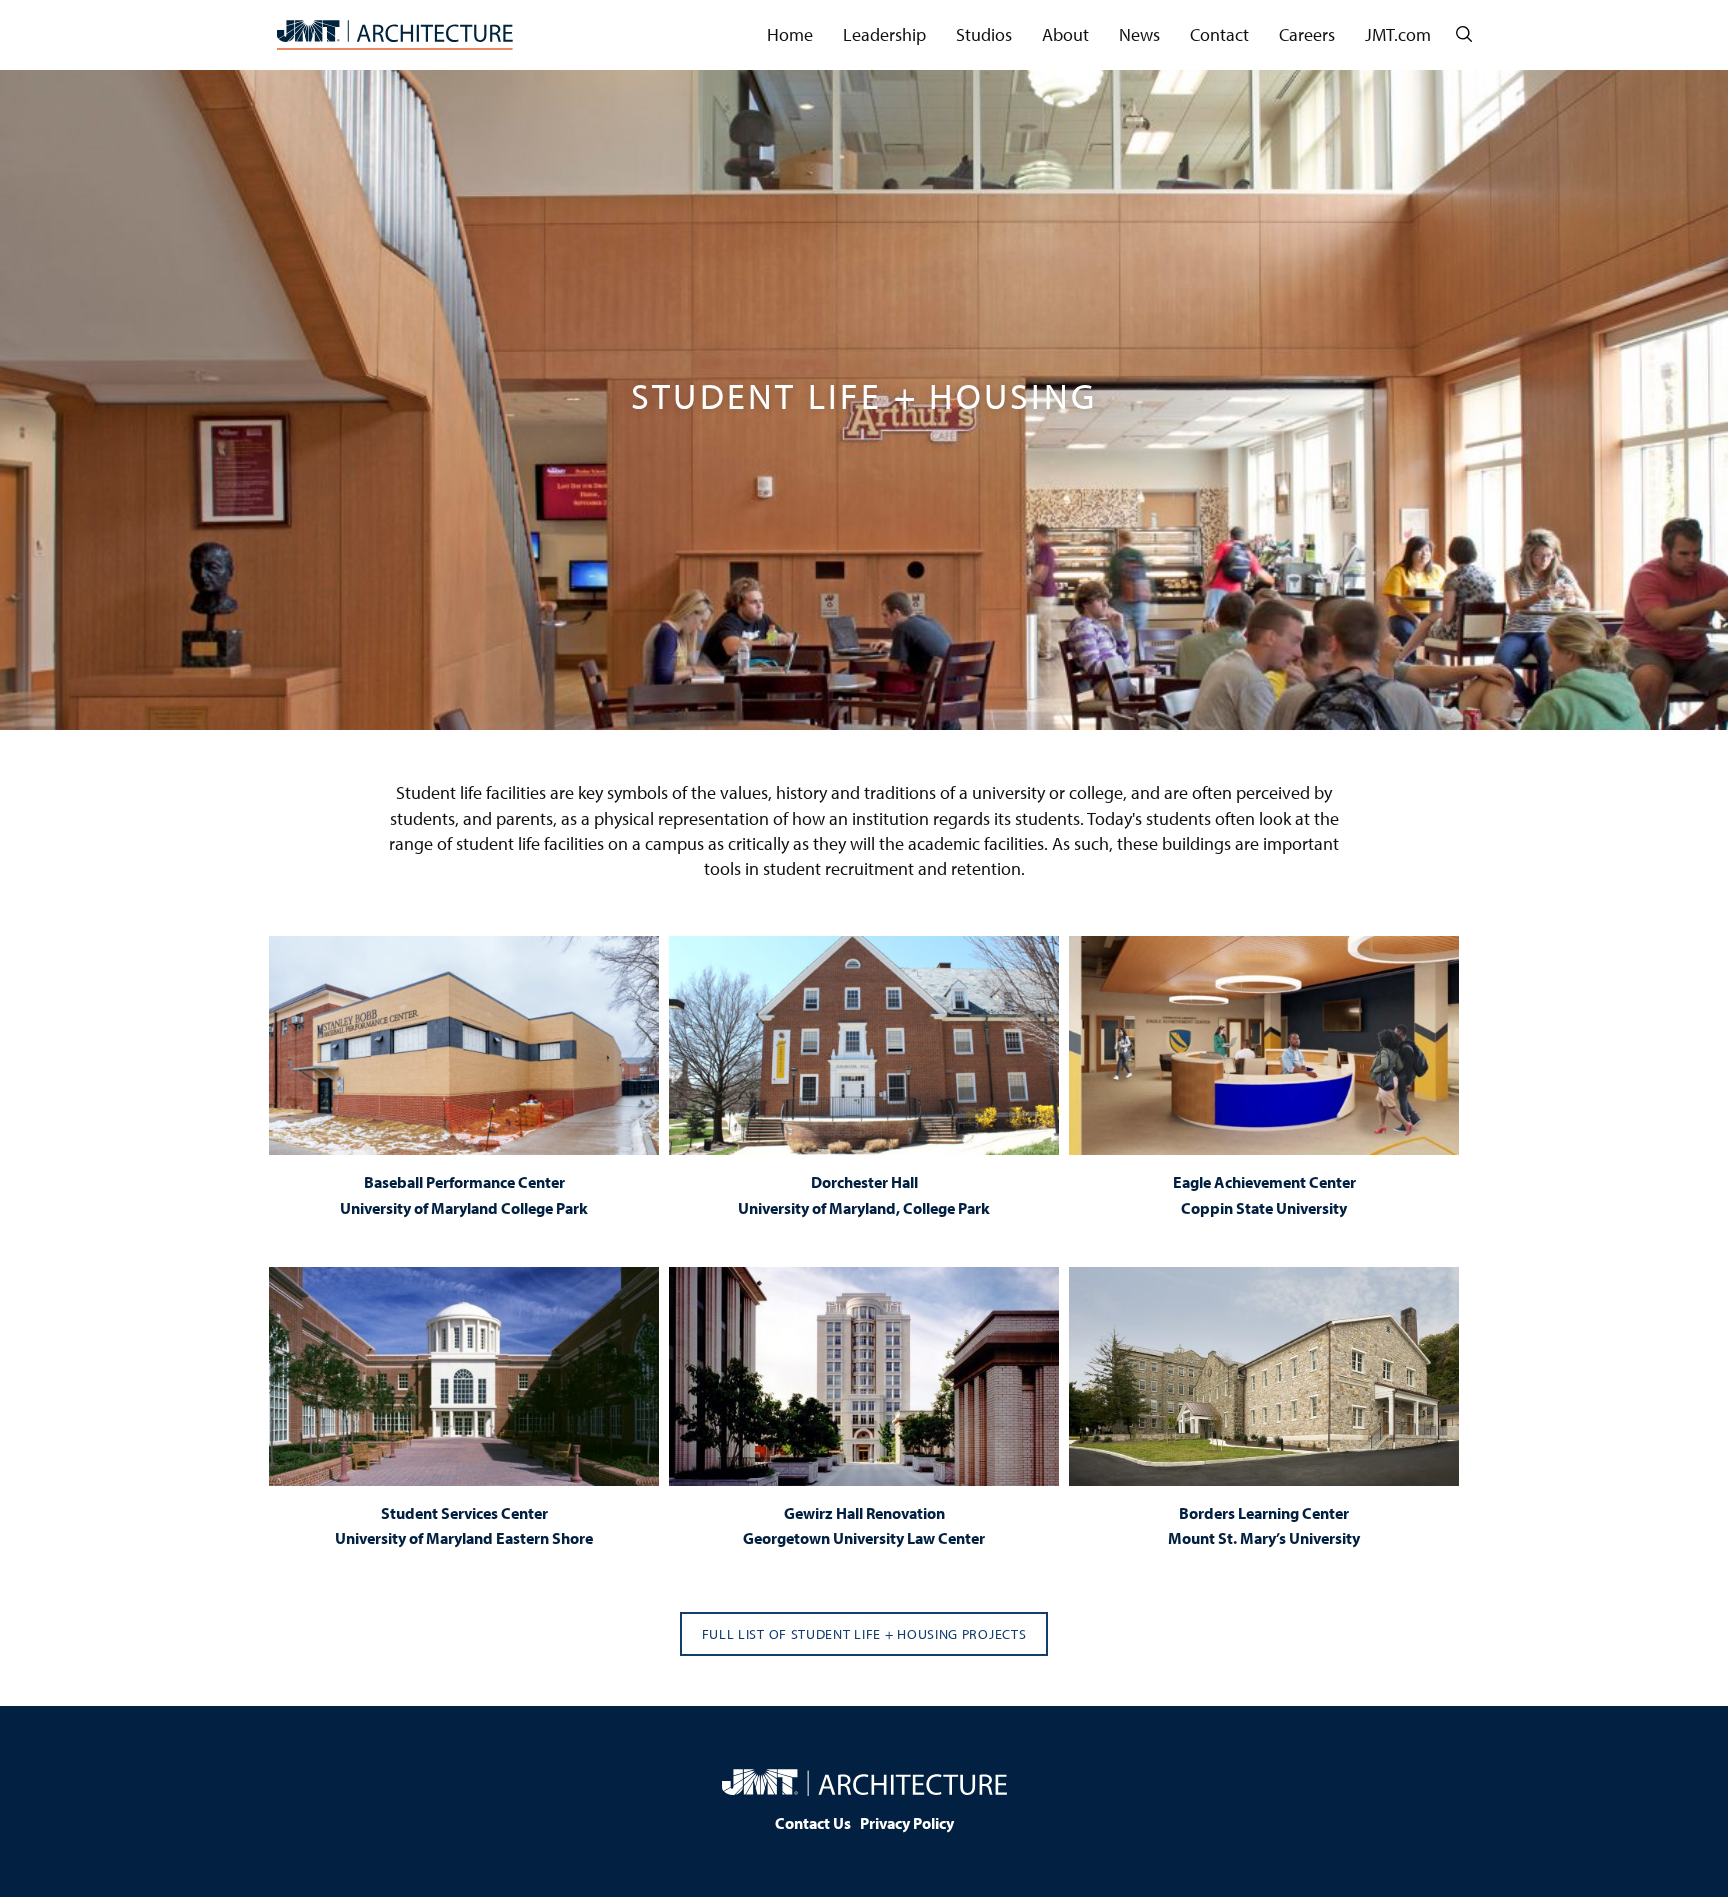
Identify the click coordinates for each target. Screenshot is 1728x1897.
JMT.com (1398, 34)
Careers (1307, 34)
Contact (1219, 34)
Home (790, 34)
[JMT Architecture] (395, 35)
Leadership (884, 34)
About (1065, 34)
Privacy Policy (907, 1823)
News (1139, 34)
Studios (984, 34)
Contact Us (813, 1823)
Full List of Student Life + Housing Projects (864, 1634)
